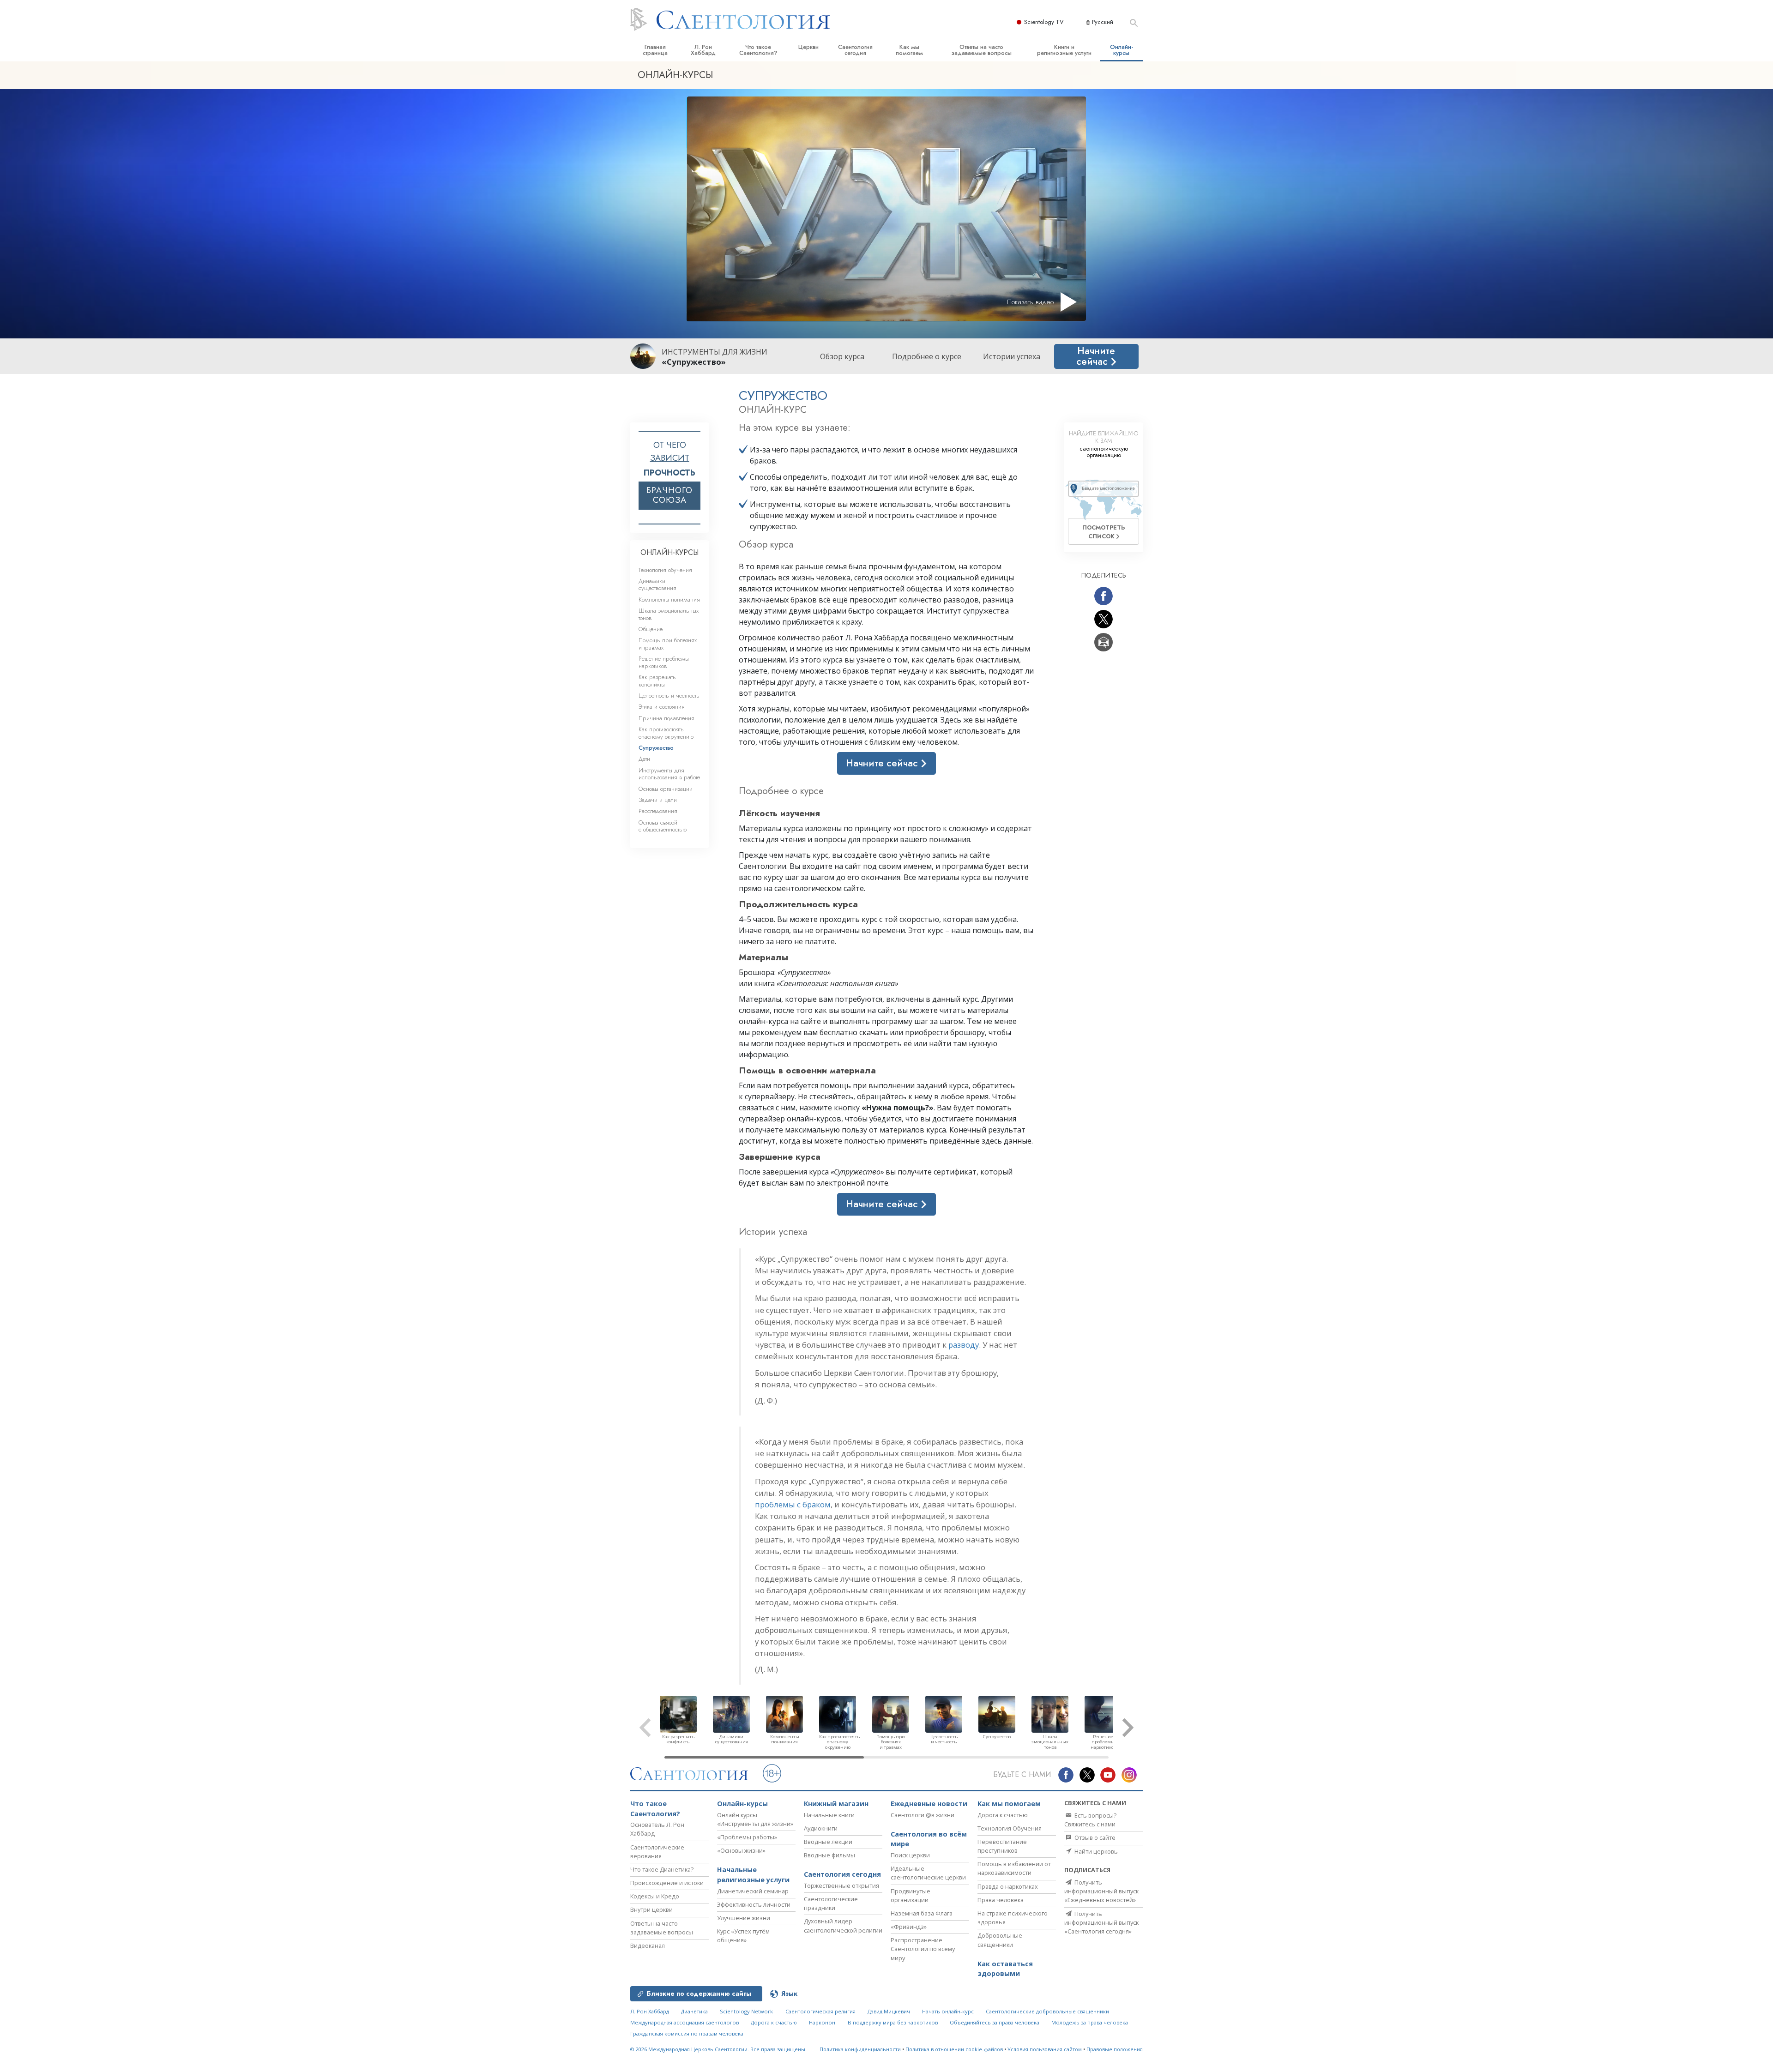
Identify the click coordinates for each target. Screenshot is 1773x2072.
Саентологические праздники (831, 1903)
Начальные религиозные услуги (753, 1875)
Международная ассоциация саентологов (684, 2022)
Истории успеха (1012, 356)
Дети (644, 759)
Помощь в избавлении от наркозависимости (1014, 1868)
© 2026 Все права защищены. (718, 2049)
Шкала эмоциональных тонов (669, 614)
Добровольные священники (1000, 1940)
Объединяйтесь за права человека (995, 2022)
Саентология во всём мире (929, 1839)
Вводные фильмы (829, 1855)
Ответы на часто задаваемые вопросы (981, 50)
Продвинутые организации (911, 1895)
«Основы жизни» (741, 1850)
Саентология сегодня (855, 50)
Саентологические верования (657, 1852)
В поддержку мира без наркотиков (893, 2022)
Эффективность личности (754, 1904)
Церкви (808, 47)
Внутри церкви (651, 1909)
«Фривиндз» (909, 1927)
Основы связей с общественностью (663, 826)
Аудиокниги (821, 1828)
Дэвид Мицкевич (889, 2011)
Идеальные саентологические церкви (928, 1873)
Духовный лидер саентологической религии (843, 1925)
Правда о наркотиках (1008, 1886)
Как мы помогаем (909, 50)
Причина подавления (666, 718)
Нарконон (822, 2022)
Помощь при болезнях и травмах (668, 644)
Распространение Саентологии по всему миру (923, 1949)
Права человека (1001, 1900)
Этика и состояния (662, 707)
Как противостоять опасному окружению (666, 733)
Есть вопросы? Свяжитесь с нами (1090, 1820)
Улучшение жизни (744, 1918)
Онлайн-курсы (1122, 50)
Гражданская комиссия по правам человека (687, 2033)
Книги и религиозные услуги (1064, 50)
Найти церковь (1095, 1851)
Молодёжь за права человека (1090, 2022)
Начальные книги (829, 1815)
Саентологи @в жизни (923, 1815)
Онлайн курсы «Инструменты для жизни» (755, 1819)
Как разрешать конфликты (657, 681)
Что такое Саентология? (758, 50)
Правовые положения (1115, 2049)
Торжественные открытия (841, 1885)
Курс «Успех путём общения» (743, 1936)
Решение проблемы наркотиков (664, 662)
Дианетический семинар (753, 1891)
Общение (651, 629)
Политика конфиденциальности (860, 2049)
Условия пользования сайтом (1045, 2049)
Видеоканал (648, 1946)
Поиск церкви (910, 1855)
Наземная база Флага (922, 1913)
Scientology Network (746, 2011)
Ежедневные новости (929, 1804)
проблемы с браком (793, 1504)
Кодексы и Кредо (655, 1896)
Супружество (656, 748)
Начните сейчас (1096, 356)
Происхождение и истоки (667, 1883)
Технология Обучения (1010, 1828)
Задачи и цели (658, 800)
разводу (964, 1345)
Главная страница (655, 50)
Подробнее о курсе (927, 356)
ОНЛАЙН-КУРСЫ (669, 552)
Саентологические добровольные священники (1047, 2011)
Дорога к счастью (1003, 1815)
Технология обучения (665, 570)
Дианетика (694, 2011)
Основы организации (666, 789)
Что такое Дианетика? (662, 1869)
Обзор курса (842, 356)
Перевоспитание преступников (1002, 1846)
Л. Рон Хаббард (703, 50)
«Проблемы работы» (747, 1837)
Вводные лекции (828, 1842)
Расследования (658, 811)
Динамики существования (657, 584)
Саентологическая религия (820, 2011)
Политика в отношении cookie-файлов (954, 2049)
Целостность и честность (669, 696)
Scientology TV (1044, 22)
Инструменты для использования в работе (669, 774)
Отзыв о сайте (1094, 1837)
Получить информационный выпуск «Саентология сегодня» (1101, 1922)
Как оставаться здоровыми (1005, 1969)
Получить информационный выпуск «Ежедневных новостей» (1101, 1891)
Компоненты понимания (669, 599)
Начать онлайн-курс (948, 2011)
